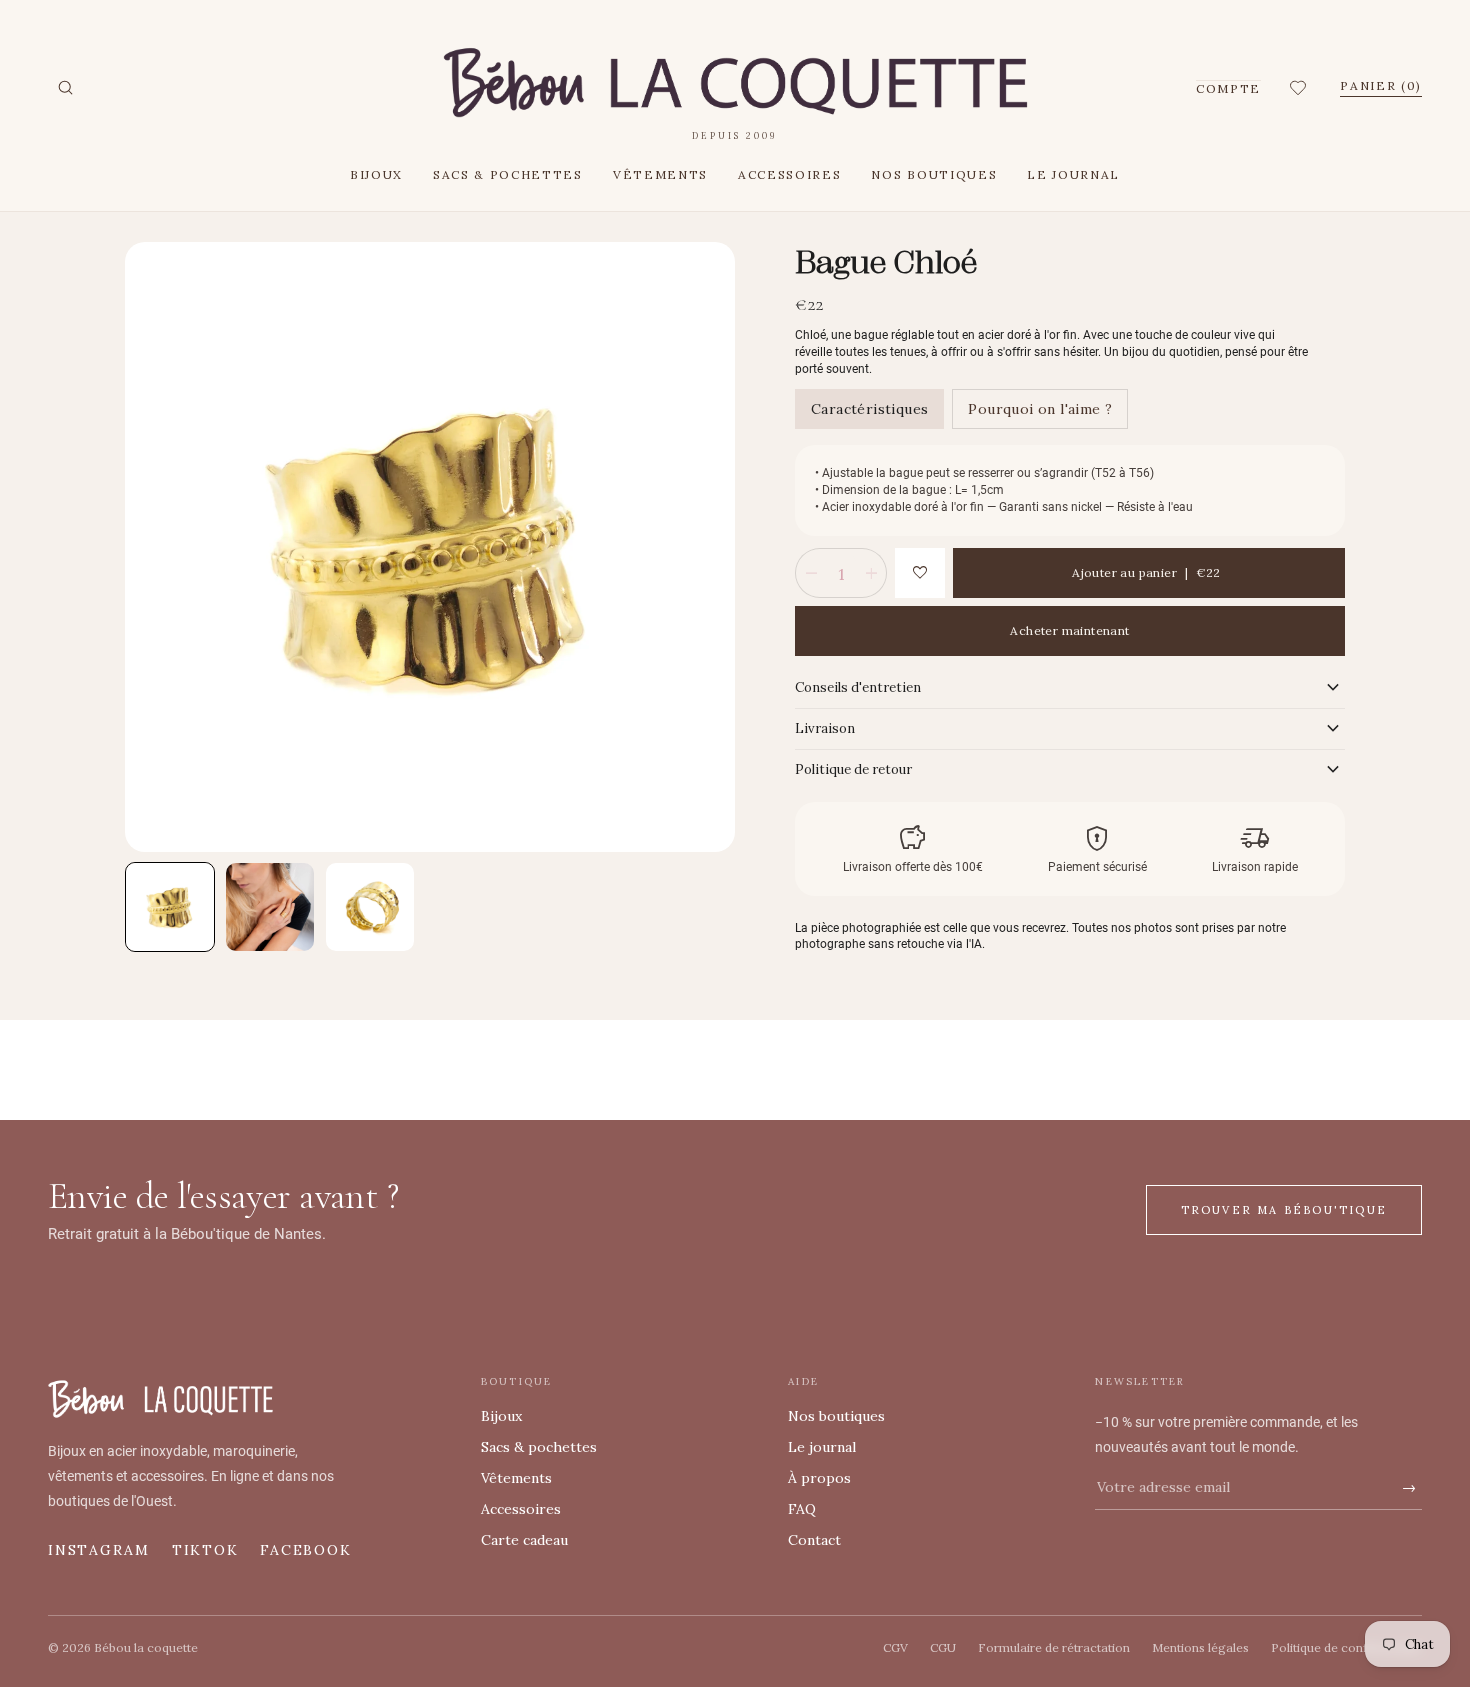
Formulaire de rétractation (1054, 1647)
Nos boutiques (934, 174)
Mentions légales (1200, 1647)
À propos (819, 1478)
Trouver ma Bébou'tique (1284, 1210)
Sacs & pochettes (508, 174)
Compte (1228, 88)
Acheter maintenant (1069, 630)
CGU (943, 1647)
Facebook (305, 1550)
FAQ (802, 1509)
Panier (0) (1381, 85)
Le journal (1073, 174)
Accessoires (789, 174)
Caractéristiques (869, 409)
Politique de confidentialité (1346, 1647)
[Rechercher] (65, 88)
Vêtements (660, 174)
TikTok (205, 1550)
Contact (814, 1540)
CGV (895, 1647)
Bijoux (376, 174)
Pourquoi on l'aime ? (1040, 409)
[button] (1300, 88)
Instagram (99, 1550)
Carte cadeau (524, 1540)
